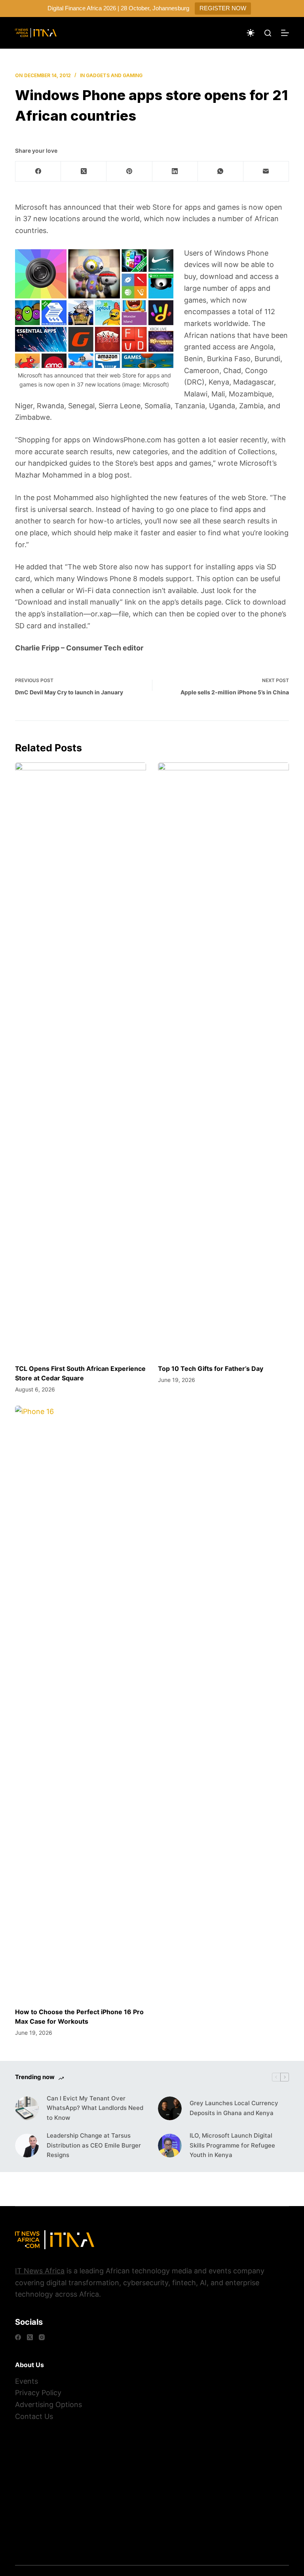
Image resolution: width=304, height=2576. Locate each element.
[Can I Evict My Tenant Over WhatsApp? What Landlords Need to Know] (27, 2108)
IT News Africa (40, 2271)
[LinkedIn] (175, 172)
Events (27, 2381)
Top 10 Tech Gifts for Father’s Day (211, 1369)
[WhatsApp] (221, 172)
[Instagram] (42, 2337)
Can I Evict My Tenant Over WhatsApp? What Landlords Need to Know (95, 2108)
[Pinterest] (129, 172)
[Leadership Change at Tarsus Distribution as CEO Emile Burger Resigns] (27, 2146)
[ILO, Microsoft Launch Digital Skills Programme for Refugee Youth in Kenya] (170, 2146)
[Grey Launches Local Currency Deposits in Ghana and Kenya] (170, 2108)
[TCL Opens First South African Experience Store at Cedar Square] (81, 1059)
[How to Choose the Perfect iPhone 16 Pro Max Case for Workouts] (81, 1702)
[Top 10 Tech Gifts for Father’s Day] (223, 1059)
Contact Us (34, 2416)
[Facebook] (38, 172)
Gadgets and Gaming (114, 75)
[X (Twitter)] (84, 172)
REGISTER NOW (223, 8)
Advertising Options (48, 2404)
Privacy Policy (38, 2393)
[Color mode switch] (251, 33)
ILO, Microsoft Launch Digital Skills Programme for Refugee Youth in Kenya (232, 2145)
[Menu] (285, 33)
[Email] (266, 172)
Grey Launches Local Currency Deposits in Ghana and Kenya (234, 2108)
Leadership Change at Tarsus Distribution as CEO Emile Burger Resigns (94, 2145)
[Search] (268, 33)
